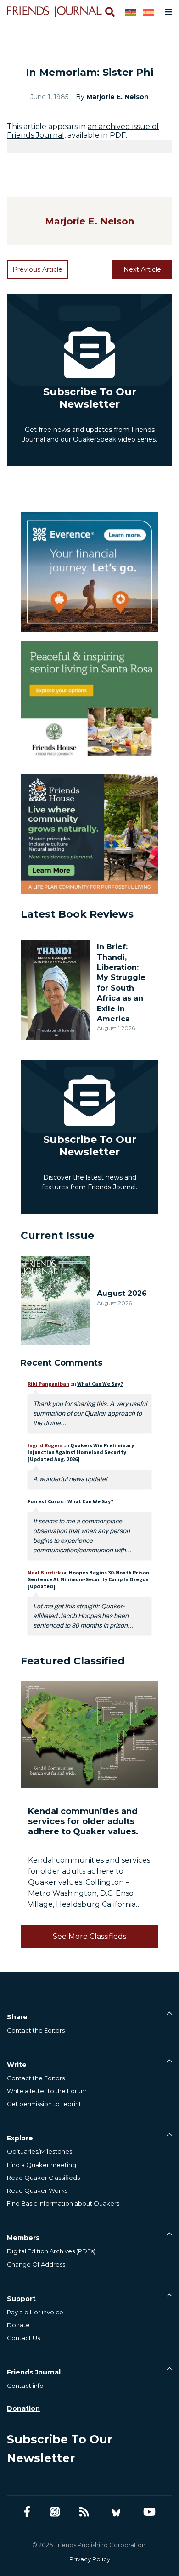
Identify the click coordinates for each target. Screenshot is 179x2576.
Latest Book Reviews (77, 914)
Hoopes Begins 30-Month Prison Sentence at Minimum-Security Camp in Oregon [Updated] (88, 1579)
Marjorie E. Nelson (117, 97)
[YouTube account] (149, 2512)
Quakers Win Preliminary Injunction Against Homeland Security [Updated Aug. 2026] (81, 1452)
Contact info (25, 2386)
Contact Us (23, 2338)
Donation (23, 2408)
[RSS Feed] (84, 2512)
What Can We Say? (100, 1384)
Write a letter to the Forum (47, 2091)
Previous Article (37, 269)
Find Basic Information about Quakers (63, 2203)
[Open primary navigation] (167, 12)
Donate (18, 2325)
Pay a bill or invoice (35, 2312)
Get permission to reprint (44, 2104)
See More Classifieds (89, 1936)
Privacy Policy (90, 2559)
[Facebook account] (27, 2512)
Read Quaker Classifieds (43, 2178)
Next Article (142, 269)
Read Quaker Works (37, 2190)
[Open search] (109, 12)
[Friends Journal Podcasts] (55, 2512)
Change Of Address (36, 2264)
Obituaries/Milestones (39, 2151)
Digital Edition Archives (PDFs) (51, 2251)
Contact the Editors (36, 2030)
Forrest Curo (44, 1501)
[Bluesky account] (116, 2512)
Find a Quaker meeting (42, 2165)
